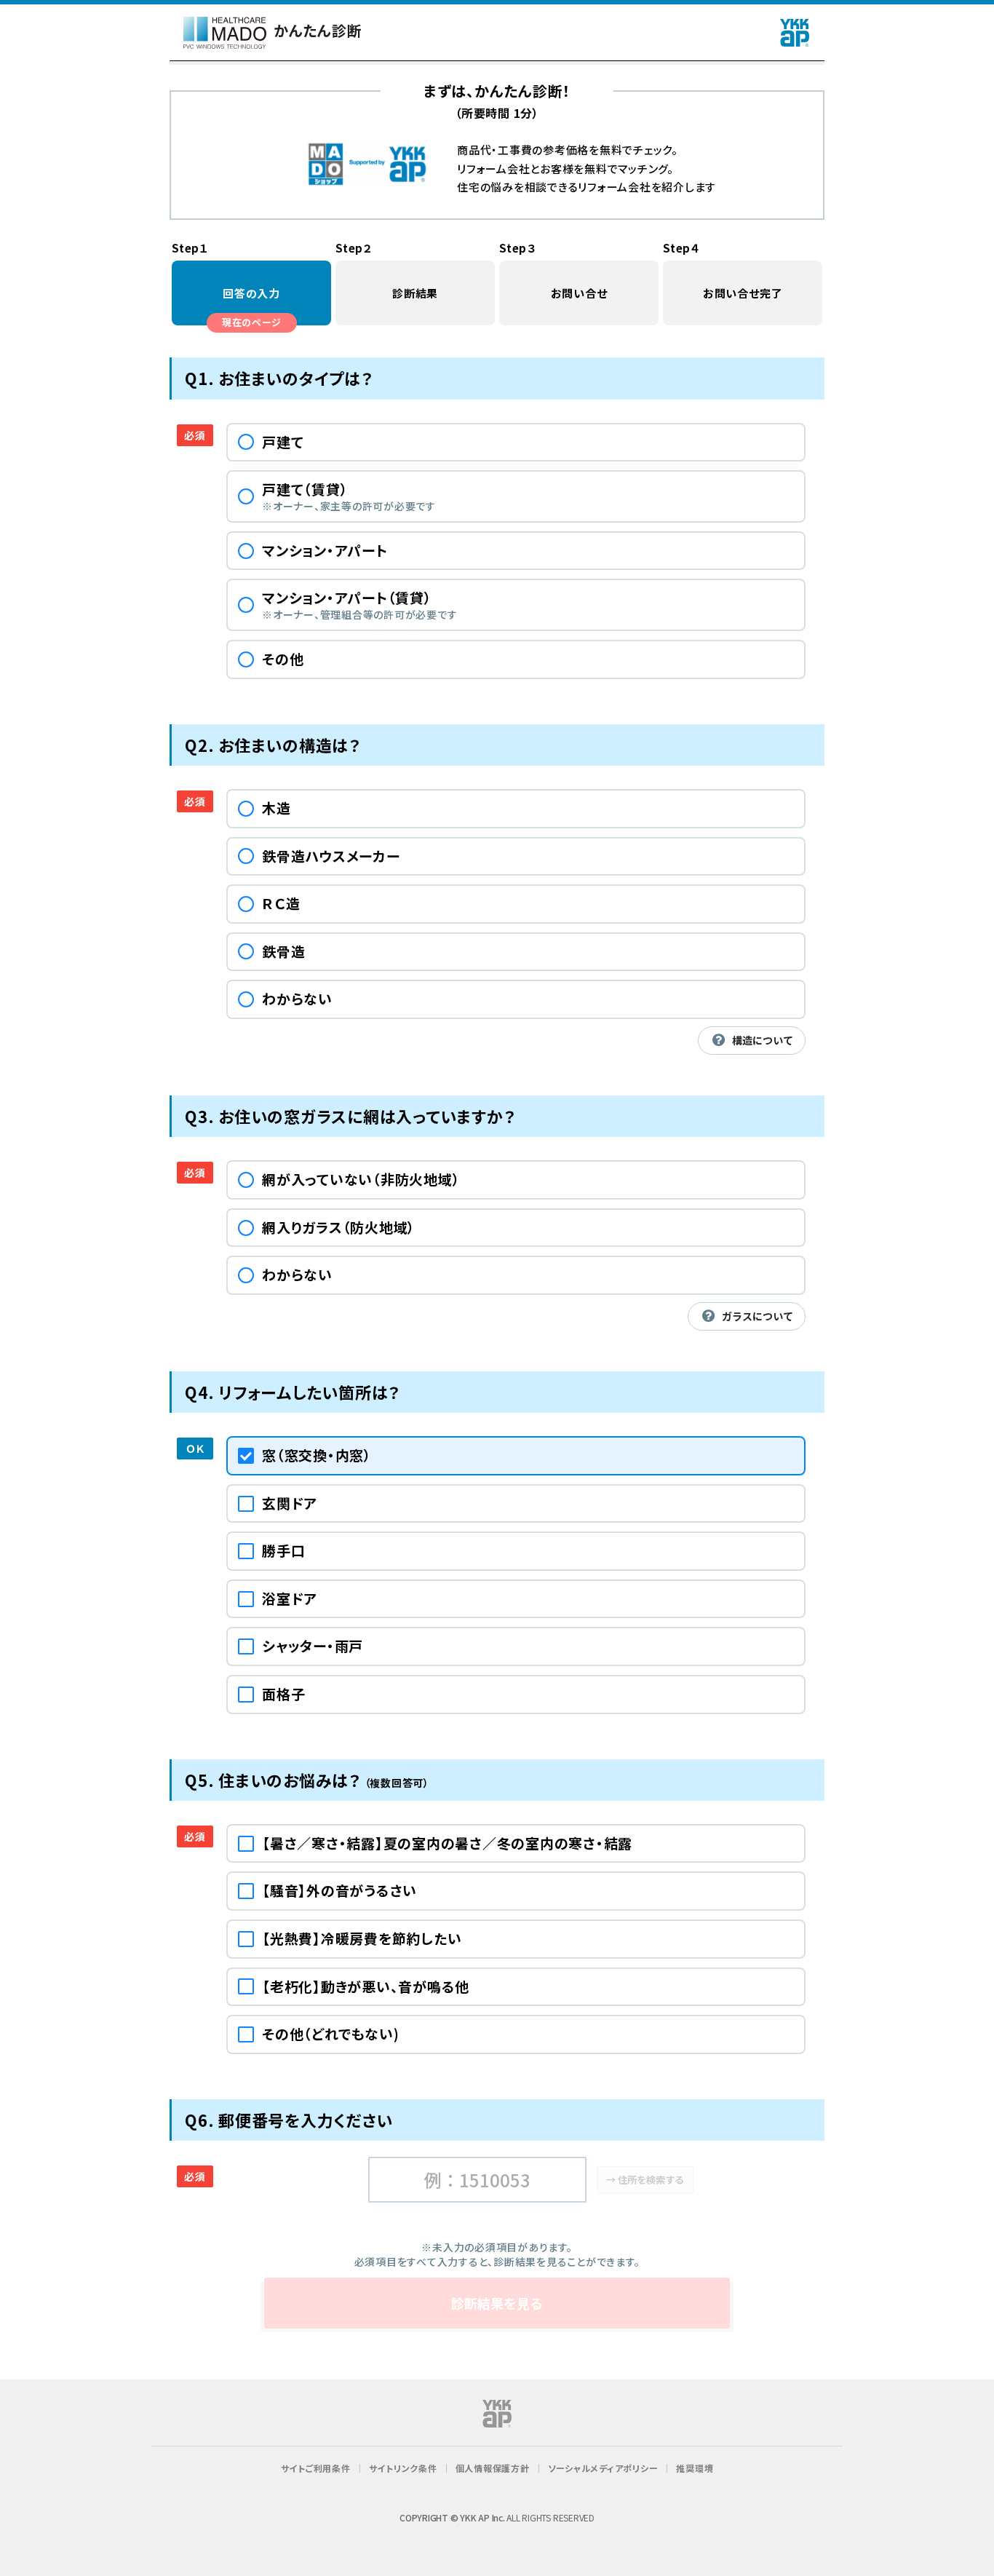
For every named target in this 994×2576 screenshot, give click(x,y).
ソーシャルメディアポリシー (603, 2468)
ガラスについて (758, 1316)
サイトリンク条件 (403, 2468)
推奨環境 (695, 2468)
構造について (763, 1040)
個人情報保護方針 (493, 2468)
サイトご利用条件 (316, 2468)
